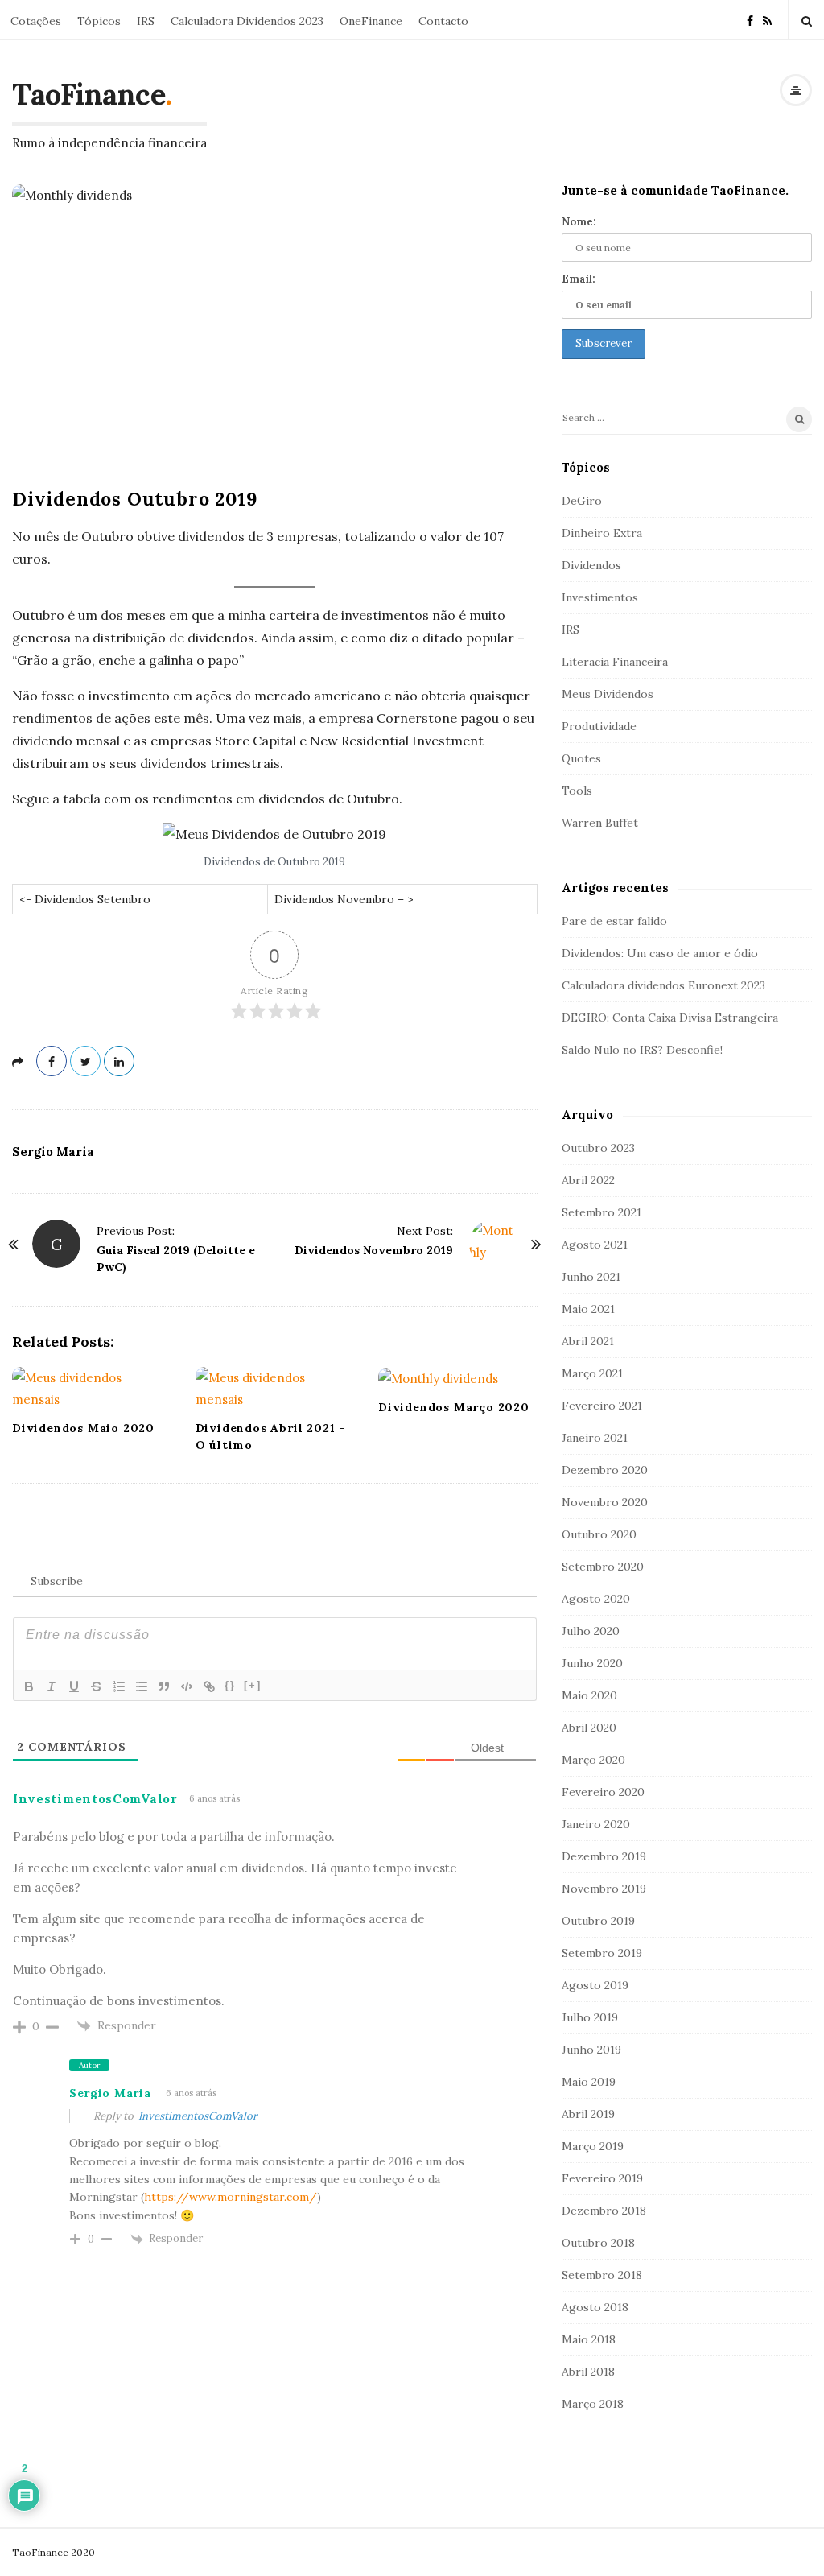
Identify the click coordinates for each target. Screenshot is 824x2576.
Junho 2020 (592, 1663)
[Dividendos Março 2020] (458, 1379)
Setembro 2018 (602, 2275)
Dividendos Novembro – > (344, 899)
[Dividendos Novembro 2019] (493, 1244)
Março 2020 (593, 1760)
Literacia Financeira (615, 662)
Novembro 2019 (604, 1889)
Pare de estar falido (614, 921)
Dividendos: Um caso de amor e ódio (660, 953)
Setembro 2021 (602, 1212)
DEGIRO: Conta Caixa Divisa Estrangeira (670, 1018)
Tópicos (99, 21)
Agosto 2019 (595, 1985)
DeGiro (582, 501)
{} (230, 1685)
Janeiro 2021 (595, 1438)
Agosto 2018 (595, 2307)
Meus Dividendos (608, 694)
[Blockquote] (164, 1686)
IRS (146, 21)
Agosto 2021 (595, 1245)
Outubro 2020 (599, 1534)
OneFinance (371, 21)
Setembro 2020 (603, 1567)
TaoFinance (89, 94)
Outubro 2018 (598, 2243)
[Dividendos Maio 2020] (92, 1389)
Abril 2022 (588, 1180)
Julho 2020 (591, 1631)
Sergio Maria (53, 1152)
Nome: (579, 222)
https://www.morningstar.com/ (231, 2197)
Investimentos (600, 597)
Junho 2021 (591, 1277)
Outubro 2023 (598, 1148)
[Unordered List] (142, 1686)
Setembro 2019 (602, 1953)
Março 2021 (592, 1373)
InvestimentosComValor (198, 2116)
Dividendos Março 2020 (454, 1407)
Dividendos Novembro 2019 (374, 1250)
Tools (577, 791)
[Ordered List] (119, 1686)
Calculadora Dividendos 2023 (247, 21)
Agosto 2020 (596, 1599)
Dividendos (591, 565)
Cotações (36, 21)
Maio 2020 (589, 1695)
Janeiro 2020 (596, 1824)
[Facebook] (750, 20)
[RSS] (767, 20)
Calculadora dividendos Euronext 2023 (663, 985)
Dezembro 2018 (604, 2211)
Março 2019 (593, 2146)
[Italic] (51, 1686)
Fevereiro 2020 (603, 1792)
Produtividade (599, 726)
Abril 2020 (589, 1728)
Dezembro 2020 (605, 1470)
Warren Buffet (600, 823)
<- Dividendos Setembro (85, 899)
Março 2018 (593, 2404)
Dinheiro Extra (602, 533)
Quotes (581, 758)
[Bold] (29, 1686)
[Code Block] (187, 1686)
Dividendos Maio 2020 (83, 1428)
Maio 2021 (588, 1309)
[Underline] (74, 1686)
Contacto (443, 21)
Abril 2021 (588, 1341)
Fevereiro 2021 (602, 1406)
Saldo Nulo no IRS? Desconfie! (642, 1050)
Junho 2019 (591, 2050)
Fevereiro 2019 (602, 2178)
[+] (253, 1685)
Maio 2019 (589, 2082)
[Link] (209, 1686)
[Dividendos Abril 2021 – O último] (275, 1389)
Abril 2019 (588, 2114)
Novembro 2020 (605, 1502)
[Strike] (97, 1686)
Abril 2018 (588, 2372)
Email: (579, 279)
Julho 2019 (590, 2017)
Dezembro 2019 (604, 1856)
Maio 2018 (589, 2339)
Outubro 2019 (598, 1921)
